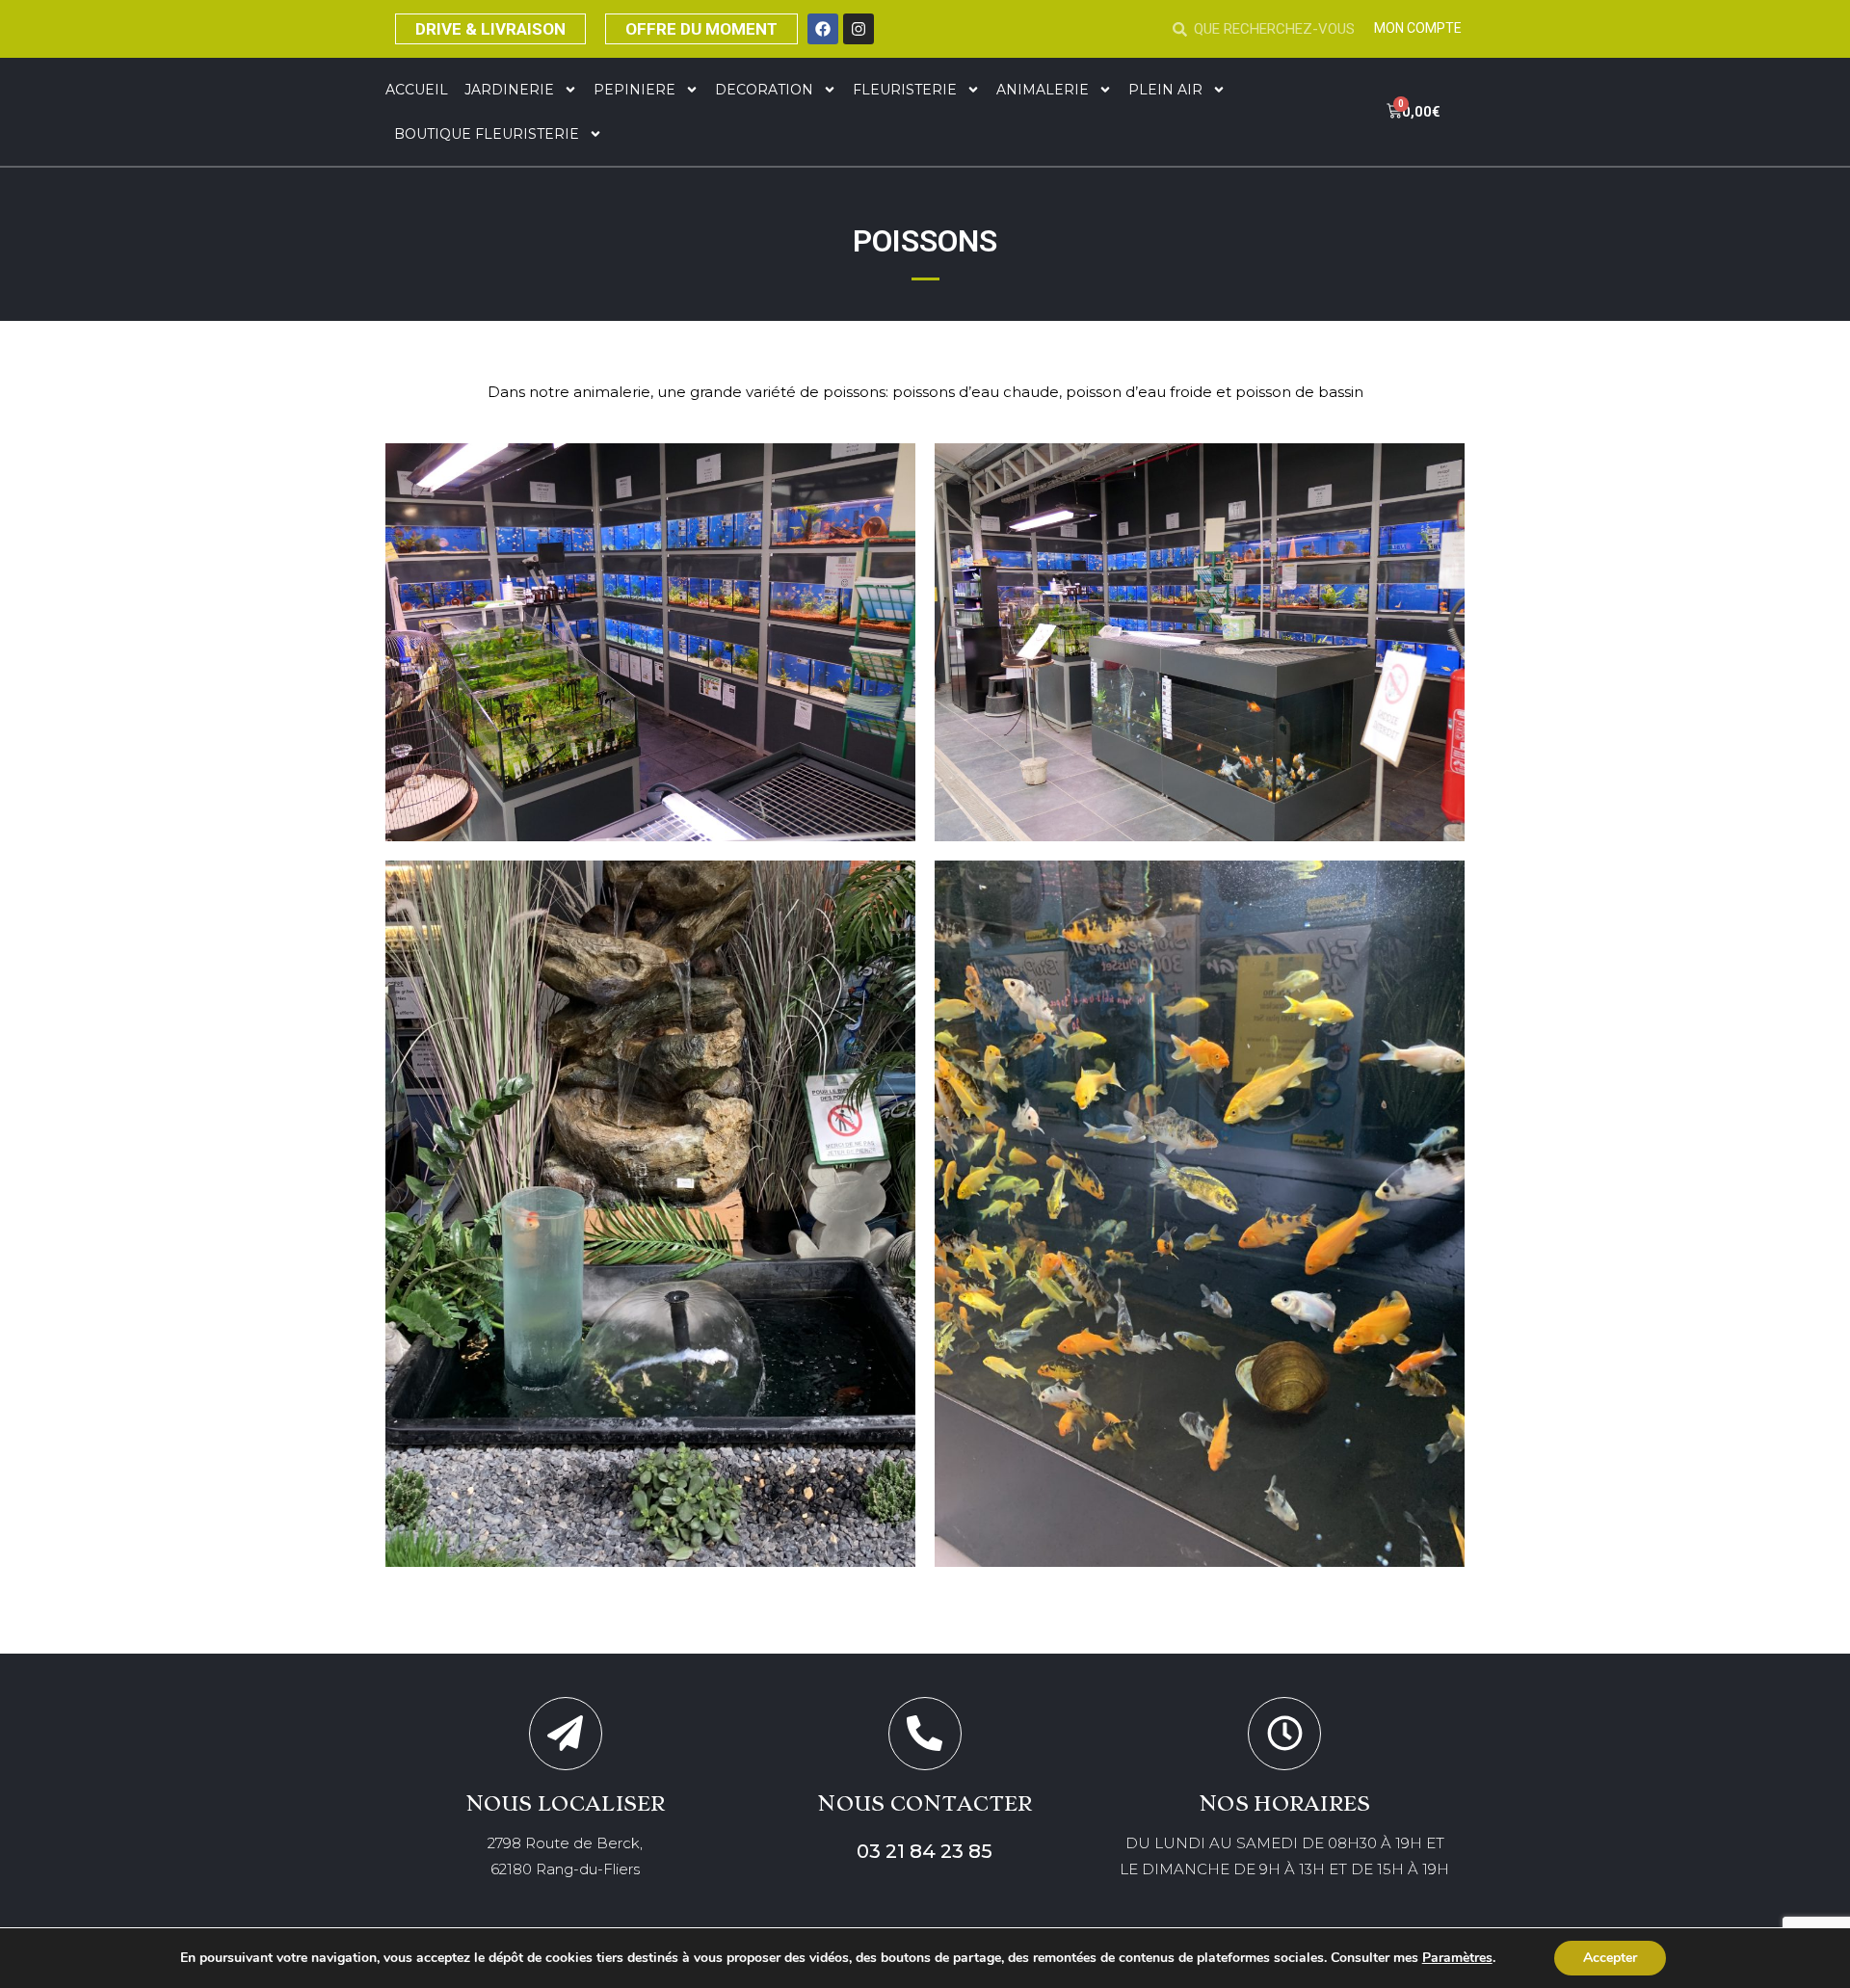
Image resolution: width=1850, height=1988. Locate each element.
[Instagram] (859, 29)
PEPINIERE (634, 90)
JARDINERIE (509, 90)
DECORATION (764, 90)
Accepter (1610, 1958)
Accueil (417, 90)
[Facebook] (823, 29)
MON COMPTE (1418, 28)
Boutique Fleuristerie (487, 134)
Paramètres (1457, 1958)
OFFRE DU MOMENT (701, 29)
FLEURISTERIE (905, 90)
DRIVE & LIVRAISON (490, 29)
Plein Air (1165, 90)
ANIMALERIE (1043, 90)
